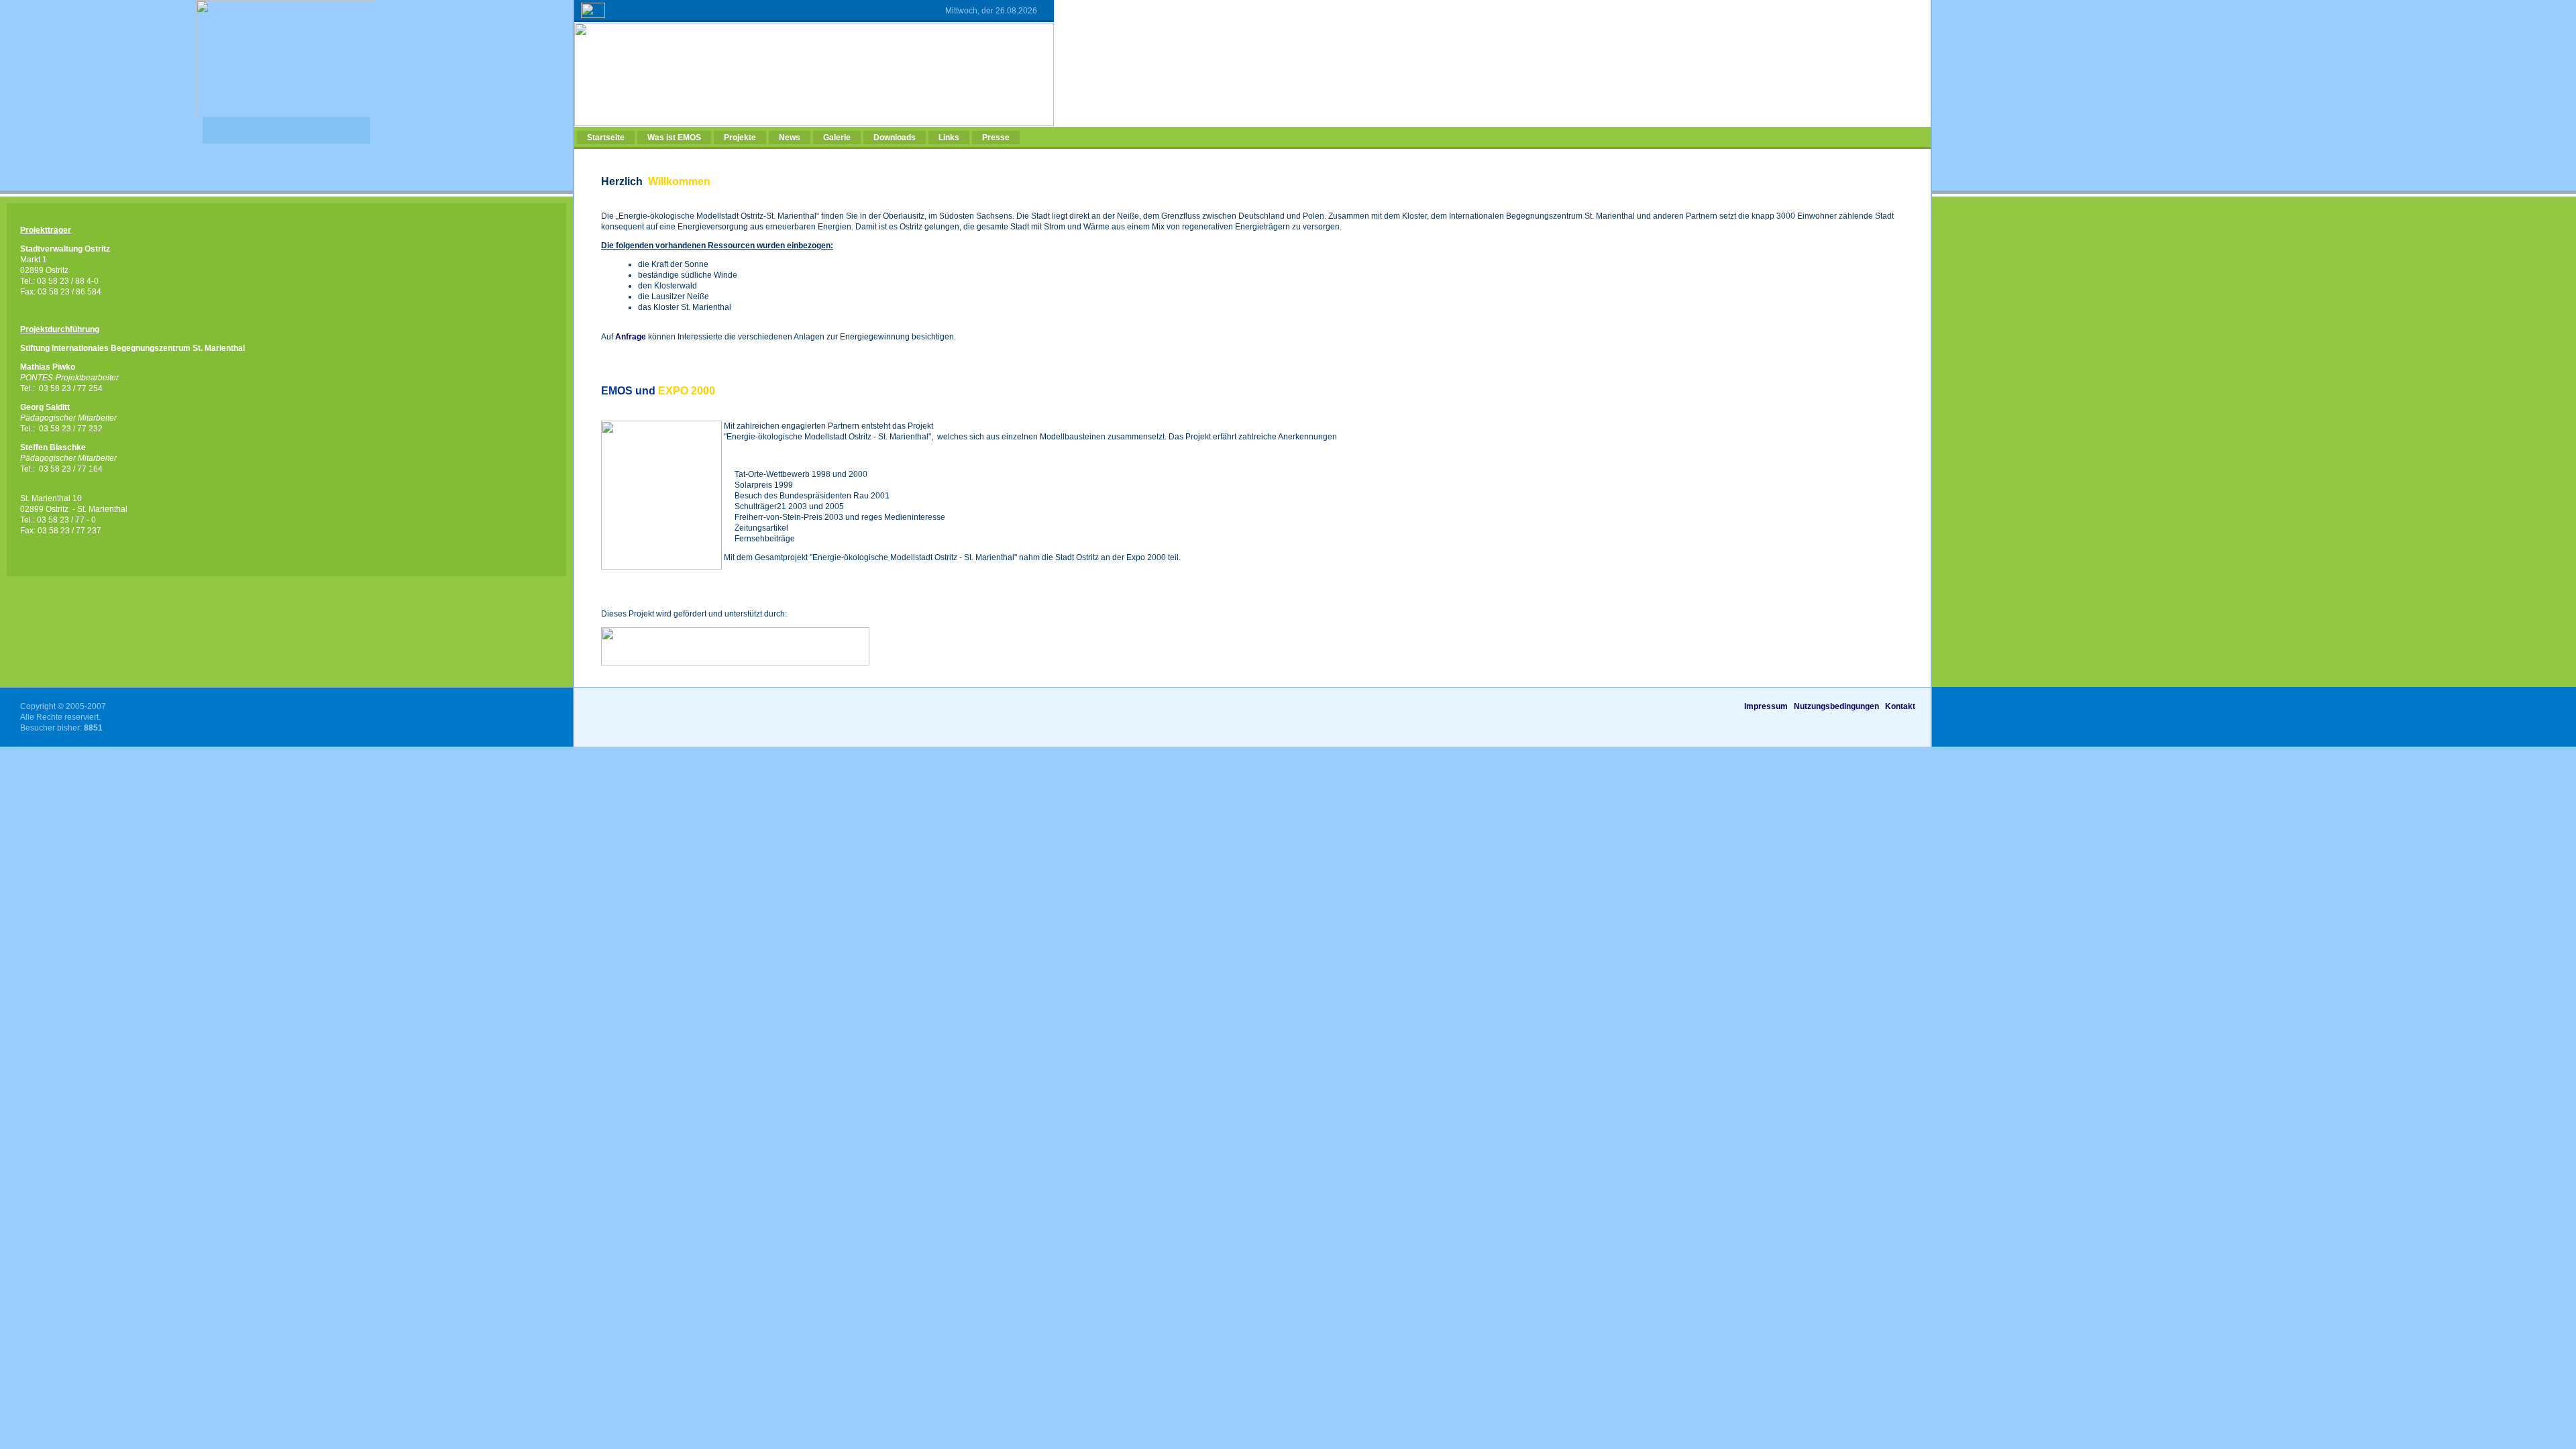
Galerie (837, 138)
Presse (996, 138)
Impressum (1766, 706)
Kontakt (1900, 706)
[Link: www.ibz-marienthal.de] (71, 549)
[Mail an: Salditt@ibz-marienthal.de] (136, 418)
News (790, 138)
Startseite (606, 138)
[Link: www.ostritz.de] (73, 311)
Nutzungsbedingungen (1836, 706)
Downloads (895, 138)
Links (949, 138)
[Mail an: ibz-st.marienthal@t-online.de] (35, 549)
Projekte (740, 138)
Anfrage (631, 337)
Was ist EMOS (674, 138)
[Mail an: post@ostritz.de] (35, 311)
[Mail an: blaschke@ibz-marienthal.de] (136, 458)
